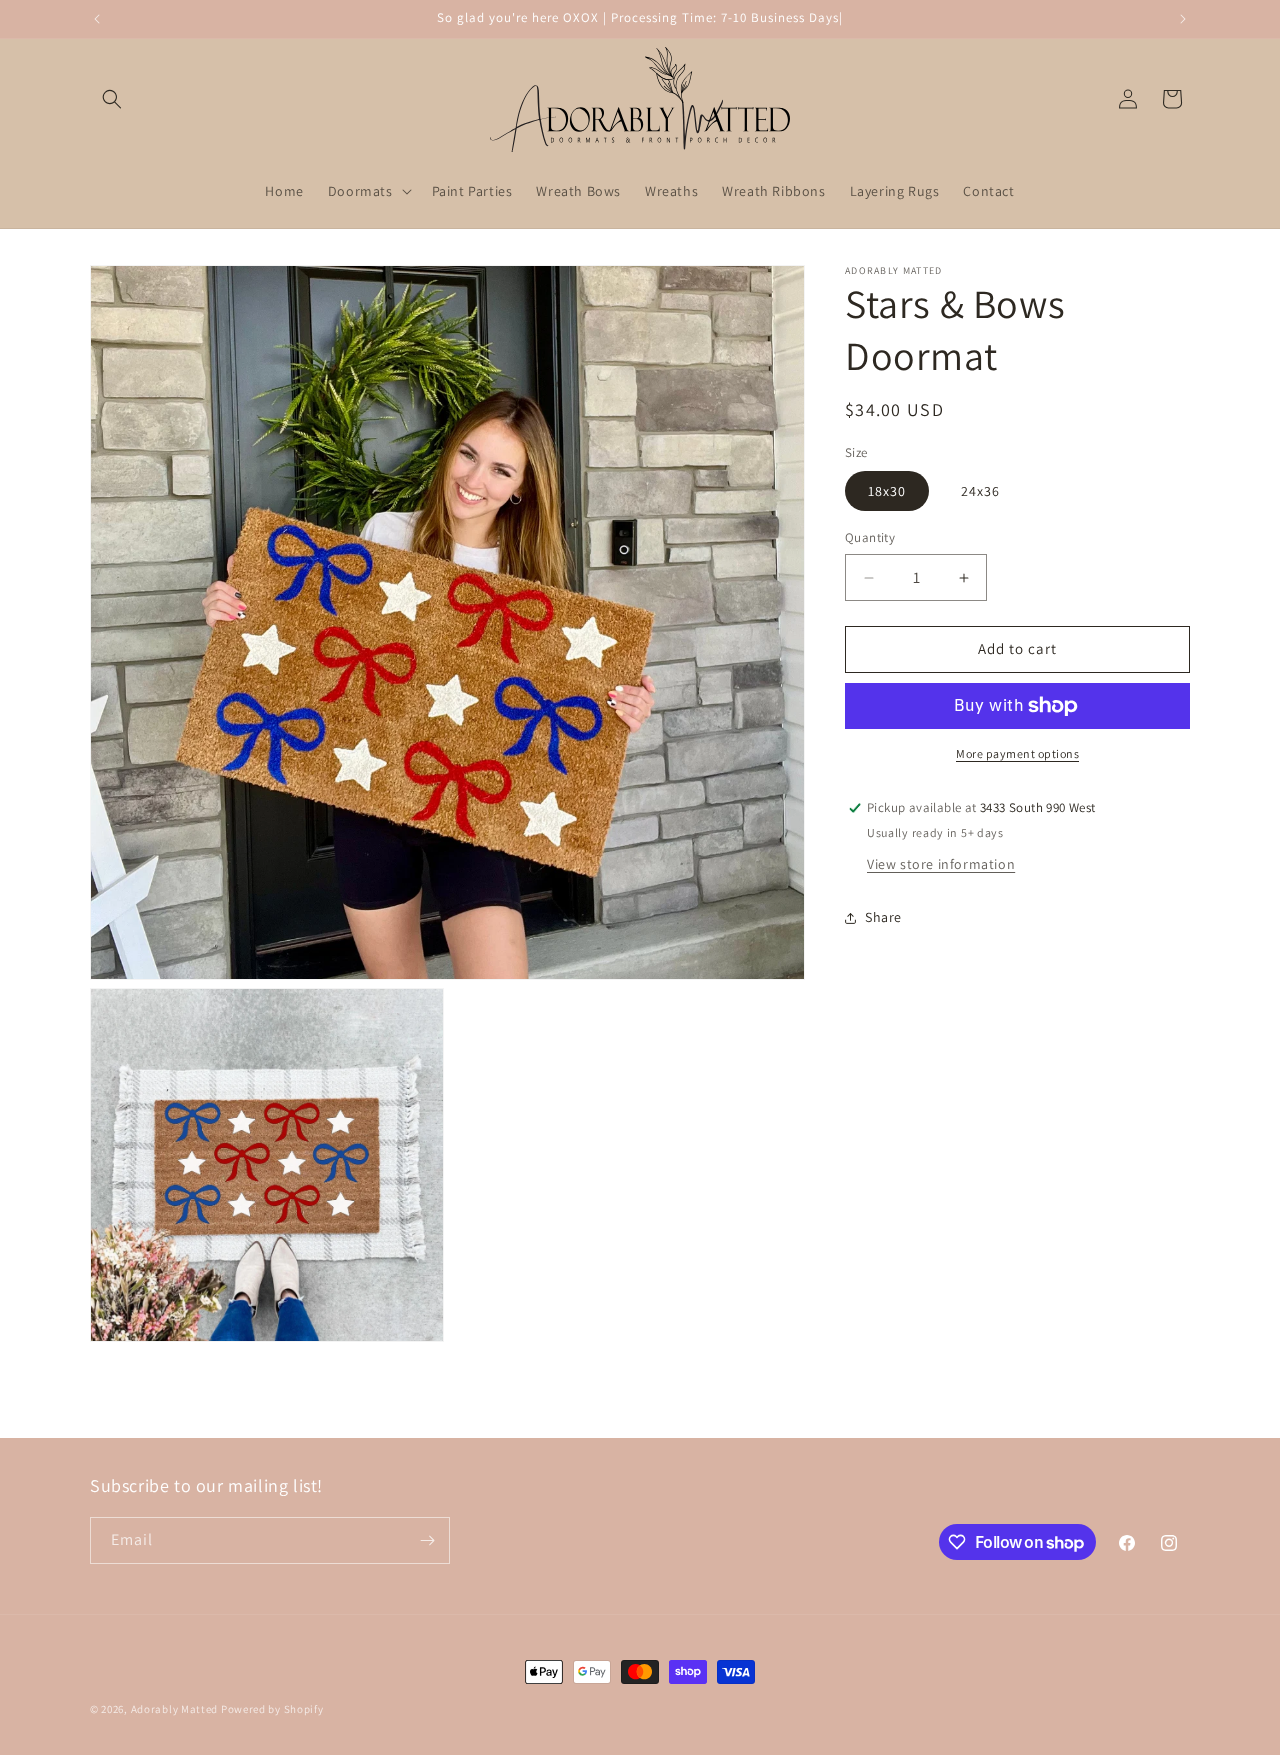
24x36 (980, 492)
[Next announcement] (1183, 19)
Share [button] (883, 917)
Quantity (870, 538)
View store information (941, 864)
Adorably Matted (175, 1709)
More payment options (1017, 753)
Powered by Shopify (272, 1709)
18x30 (887, 492)
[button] (112, 99)
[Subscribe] (427, 1540)
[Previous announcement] (97, 19)
